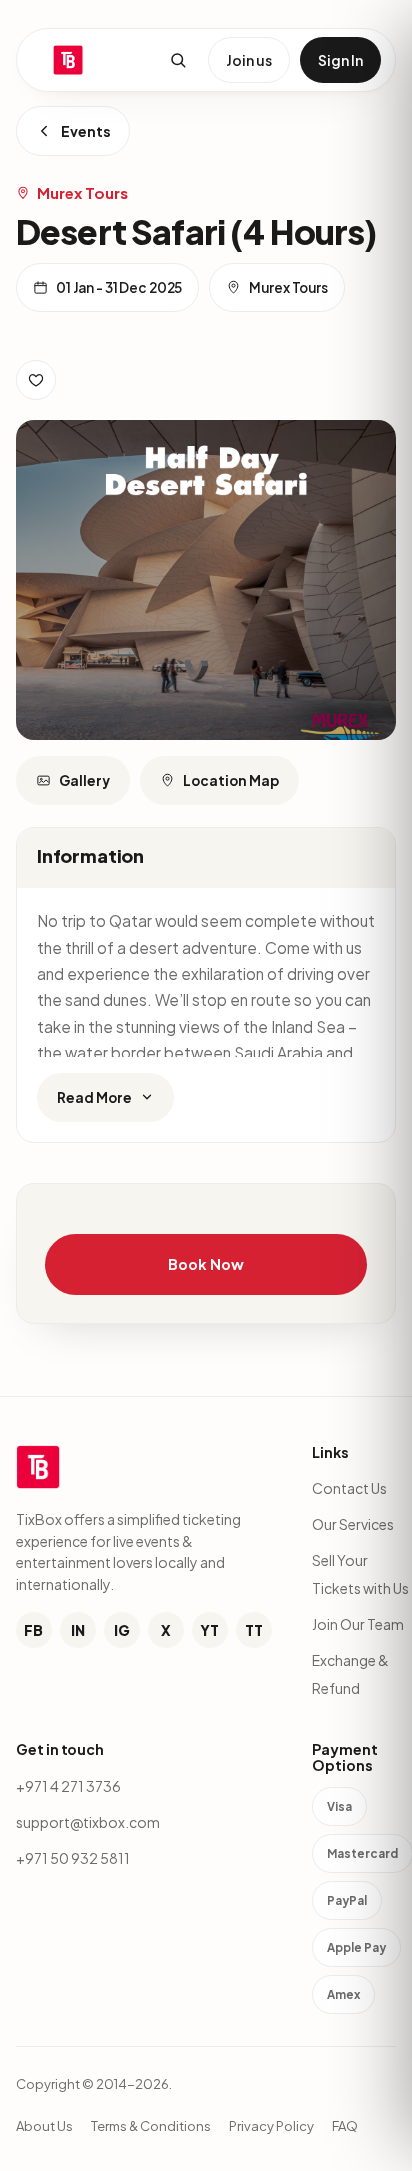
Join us (249, 60)
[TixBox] (68, 60)
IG (122, 1630)
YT (209, 1630)
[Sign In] (36, 380)
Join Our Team (358, 1624)
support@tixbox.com (88, 1822)
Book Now (205, 1264)
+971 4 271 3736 (68, 1786)
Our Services (353, 1524)
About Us (44, 2126)
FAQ (345, 2126)
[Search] (178, 60)
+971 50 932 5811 (73, 1858)
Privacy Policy (271, 2126)
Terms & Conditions (151, 2126)
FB (33, 1630)
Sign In (340, 60)
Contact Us (349, 1488)
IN (78, 1630)
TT (254, 1630)
